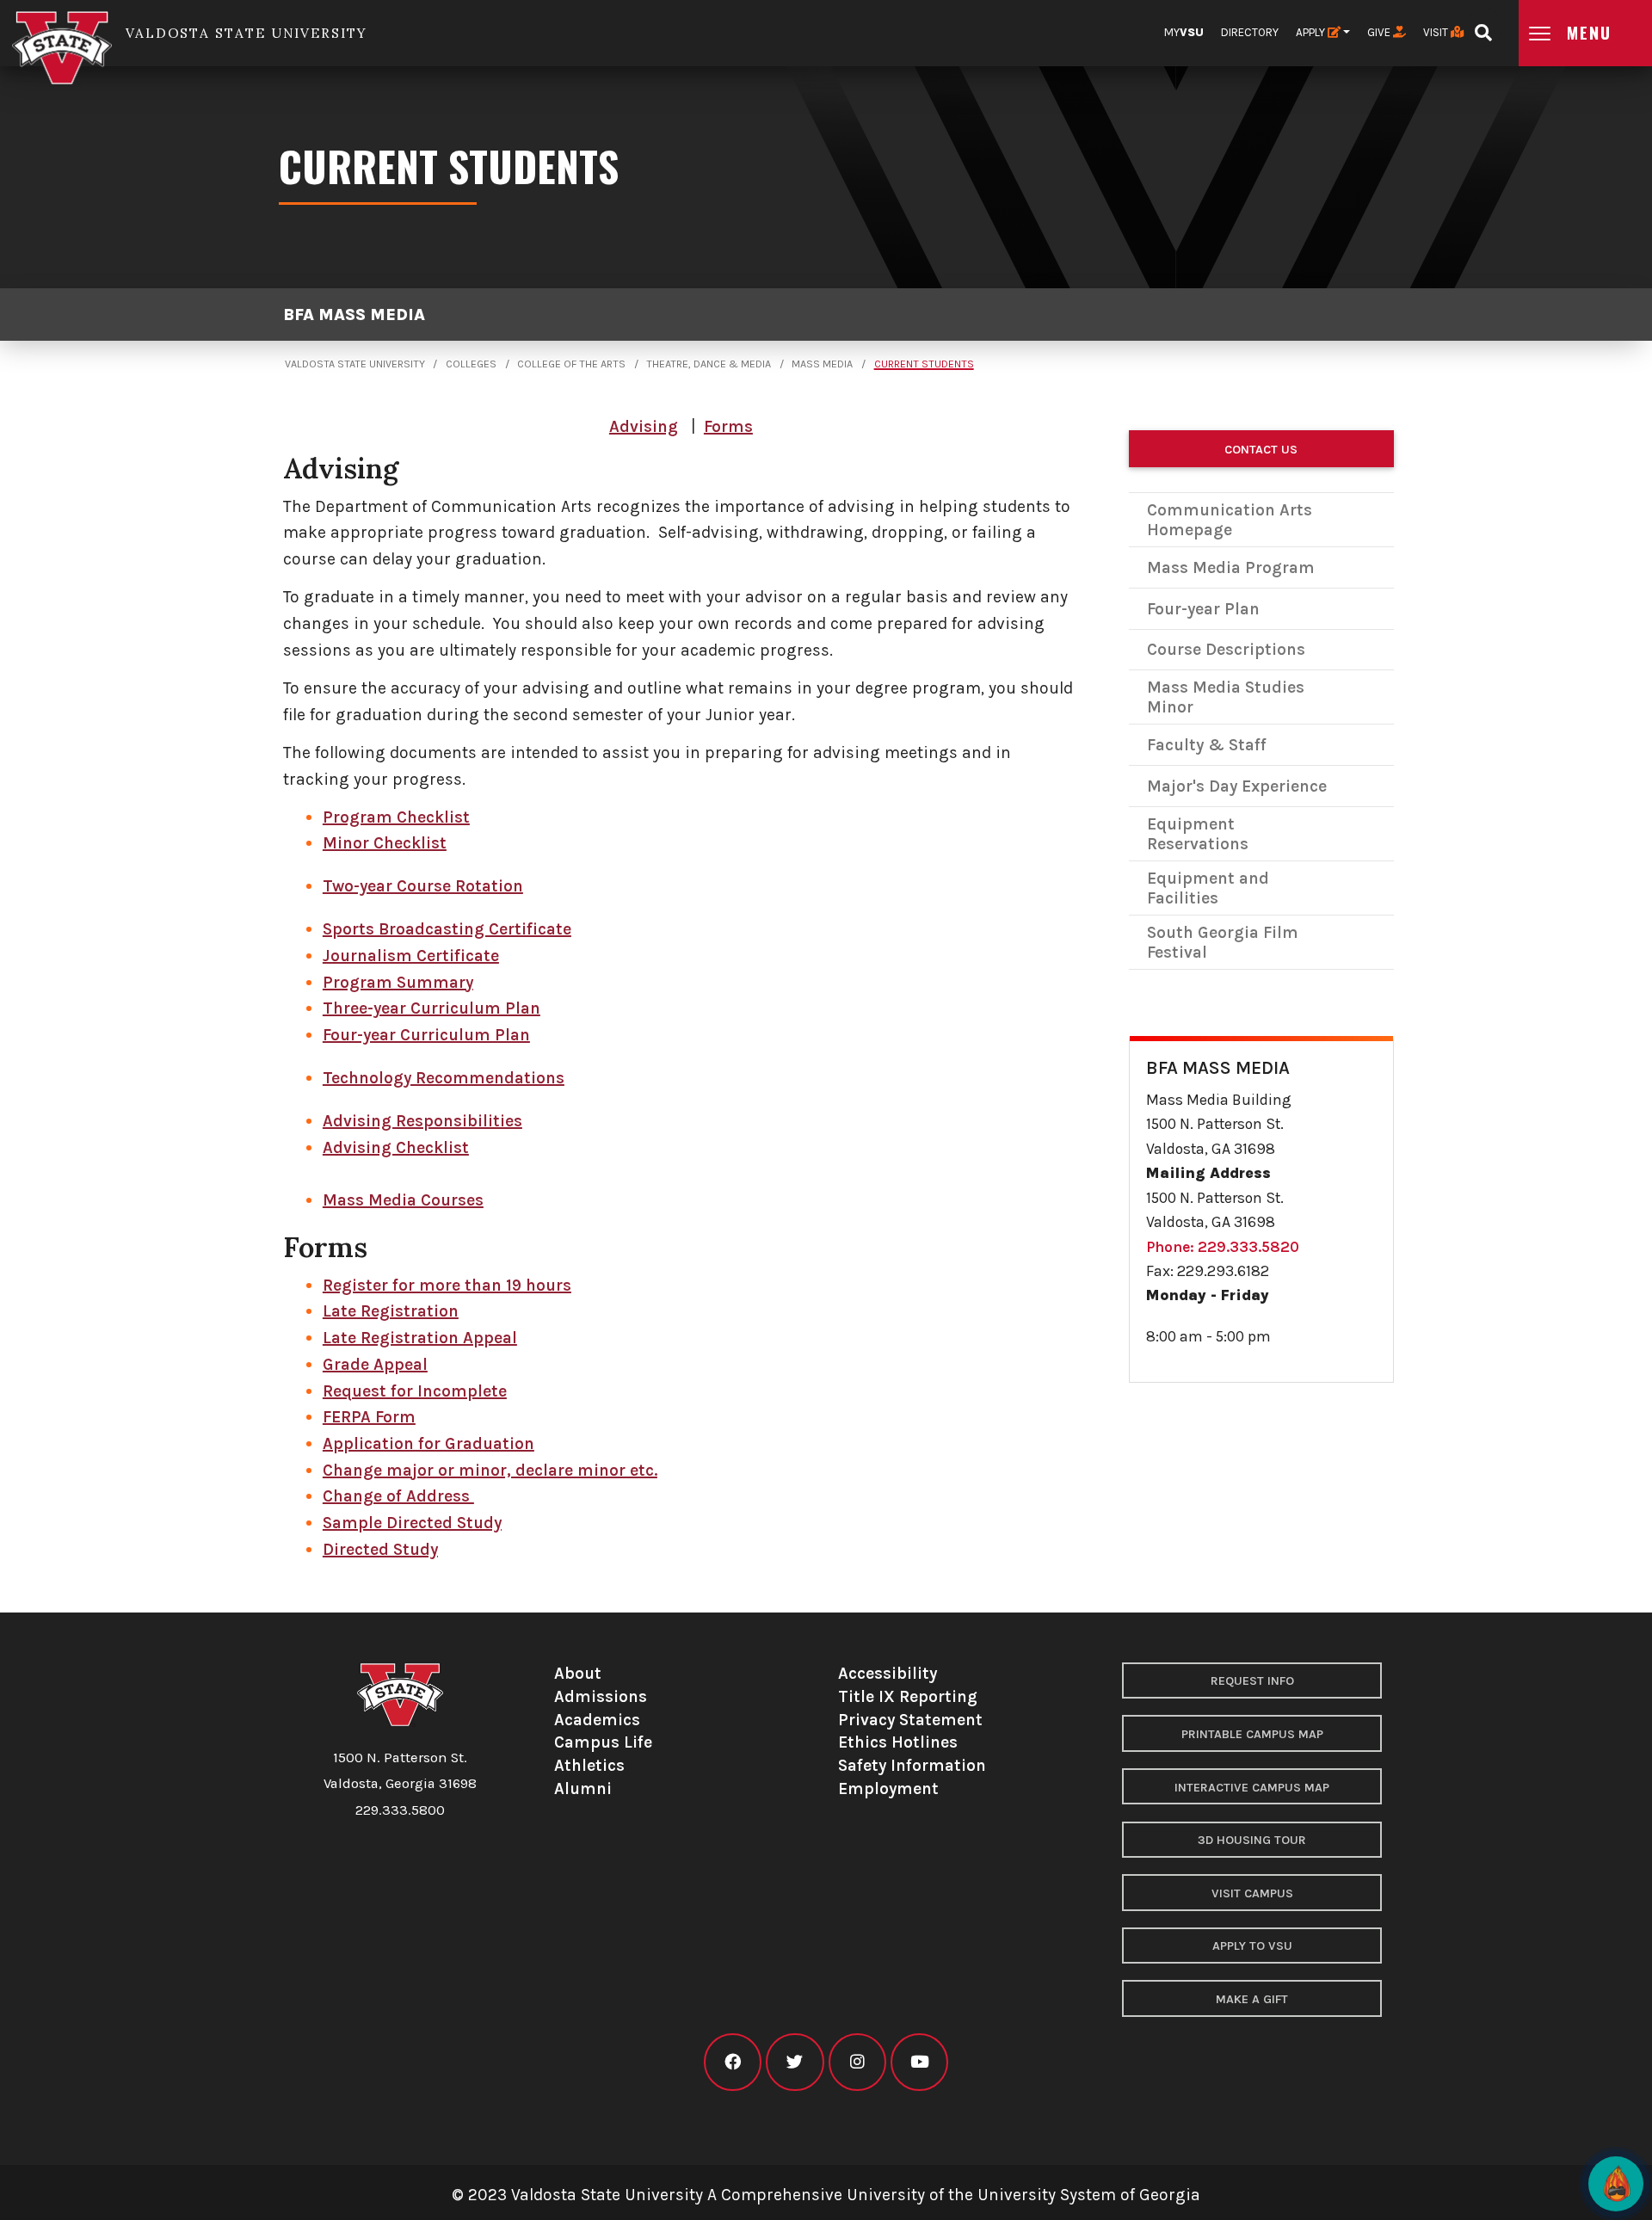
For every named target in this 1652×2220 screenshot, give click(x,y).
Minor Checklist (385, 843)
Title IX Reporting (908, 1696)
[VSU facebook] (733, 2062)
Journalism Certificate (411, 956)
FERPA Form (369, 1417)
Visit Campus (1252, 1893)
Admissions (601, 1696)
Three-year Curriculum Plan (431, 1008)
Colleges (471, 364)
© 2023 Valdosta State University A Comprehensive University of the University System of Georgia (826, 2195)
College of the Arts (571, 364)
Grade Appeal (375, 1364)
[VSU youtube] (919, 2062)
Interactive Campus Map (1252, 1788)
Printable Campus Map (1252, 1734)
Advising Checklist (396, 1147)
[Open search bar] (1483, 27)
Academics (597, 1720)
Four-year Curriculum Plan (426, 1035)
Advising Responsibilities (422, 1121)
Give (1380, 32)
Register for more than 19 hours (447, 1285)
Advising (644, 426)
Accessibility (888, 1673)
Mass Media (822, 364)
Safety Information (912, 1765)
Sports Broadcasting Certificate (447, 929)
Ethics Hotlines (898, 1742)
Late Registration (391, 1311)
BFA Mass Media (354, 314)
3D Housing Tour (1252, 1840)
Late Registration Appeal (420, 1338)
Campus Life (603, 1742)
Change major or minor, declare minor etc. (490, 1470)
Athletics (589, 1765)
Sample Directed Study (412, 1523)
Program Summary (398, 982)
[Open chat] (1616, 2184)
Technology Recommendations (444, 1078)
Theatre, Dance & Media (709, 364)
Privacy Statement (910, 1720)
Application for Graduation (428, 1443)
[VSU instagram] (857, 2062)
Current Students (924, 364)
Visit (1437, 32)
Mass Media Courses (403, 1200)
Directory (1250, 32)
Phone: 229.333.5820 (1223, 1247)
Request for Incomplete (415, 1391)
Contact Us (1261, 450)
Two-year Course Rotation (423, 886)
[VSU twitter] (795, 2062)
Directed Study (380, 1549)
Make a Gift (1252, 1999)
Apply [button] (1312, 32)
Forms (728, 426)
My (1184, 32)
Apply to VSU (1252, 1946)
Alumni (583, 1788)
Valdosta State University (355, 364)
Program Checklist (396, 817)
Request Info (1252, 1681)
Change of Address (398, 1496)
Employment (888, 1788)
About (578, 1673)
